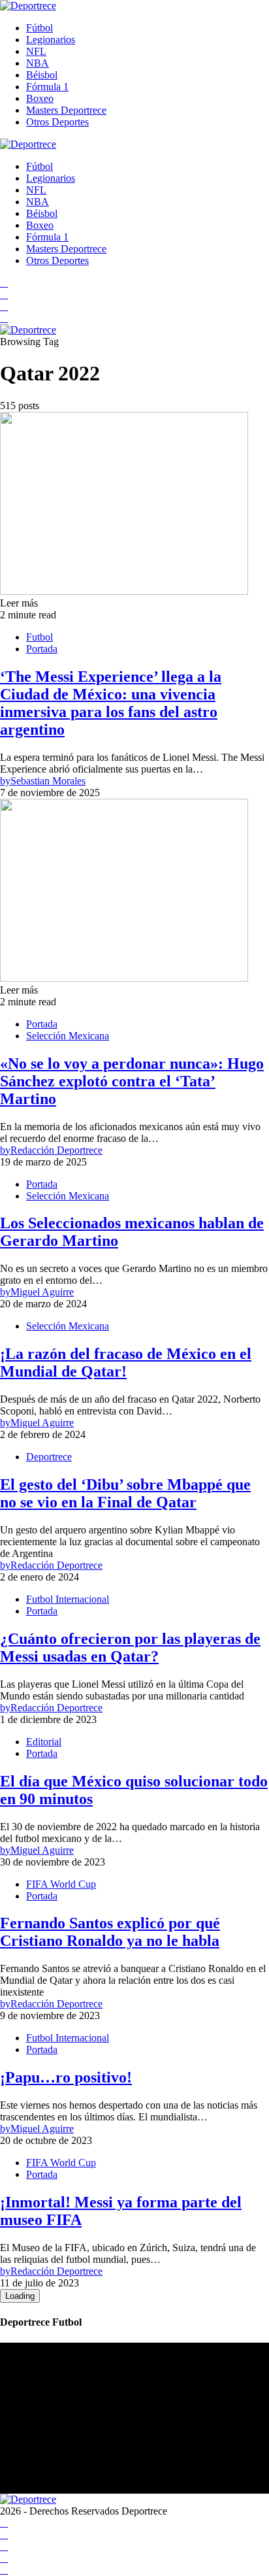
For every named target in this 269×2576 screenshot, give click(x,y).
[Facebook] (4, 283)
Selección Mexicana (68, 1036)
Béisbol (42, 75)
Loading (20, 2296)
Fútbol (40, 28)
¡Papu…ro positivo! (66, 2077)
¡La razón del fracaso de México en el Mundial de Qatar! (126, 1363)
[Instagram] (4, 306)
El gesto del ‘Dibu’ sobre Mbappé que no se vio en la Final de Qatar (125, 1493)
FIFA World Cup (61, 1884)
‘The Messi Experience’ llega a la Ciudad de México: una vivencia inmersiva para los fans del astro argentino (111, 703)
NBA (38, 63)
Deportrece (49, 1457)
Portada (42, 649)
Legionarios (51, 40)
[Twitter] (4, 318)
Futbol (40, 637)
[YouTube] (4, 294)
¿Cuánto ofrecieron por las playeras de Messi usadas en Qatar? (130, 1648)
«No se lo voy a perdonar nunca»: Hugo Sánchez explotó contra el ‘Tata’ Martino (132, 1081)
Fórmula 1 (47, 87)
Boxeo (40, 98)
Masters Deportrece (66, 110)
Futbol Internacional (68, 1599)
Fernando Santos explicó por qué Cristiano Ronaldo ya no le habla (110, 1932)
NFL (36, 51)
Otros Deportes (57, 122)
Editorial (44, 1742)
